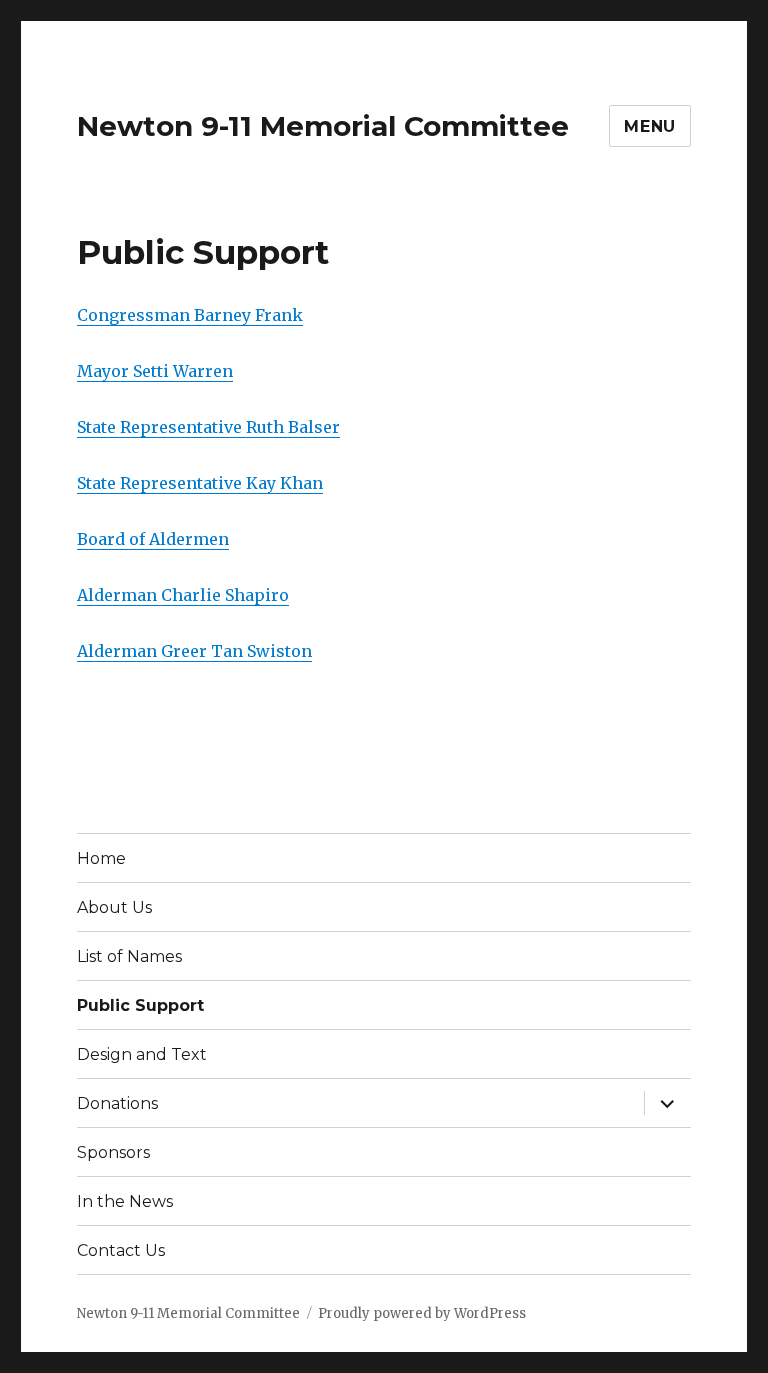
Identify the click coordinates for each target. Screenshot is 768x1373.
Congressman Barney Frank (190, 315)
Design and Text (142, 1054)
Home (101, 858)
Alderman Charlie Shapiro (183, 595)
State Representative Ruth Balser (208, 427)
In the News (125, 1201)
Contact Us (121, 1250)
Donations (117, 1103)
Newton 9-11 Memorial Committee (323, 126)
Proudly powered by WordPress (422, 1313)
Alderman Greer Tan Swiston (194, 651)
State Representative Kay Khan (200, 483)
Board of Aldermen (153, 539)
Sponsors (113, 1152)
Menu (650, 126)
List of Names (129, 956)
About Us (114, 907)
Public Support (140, 1005)
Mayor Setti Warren (155, 371)
